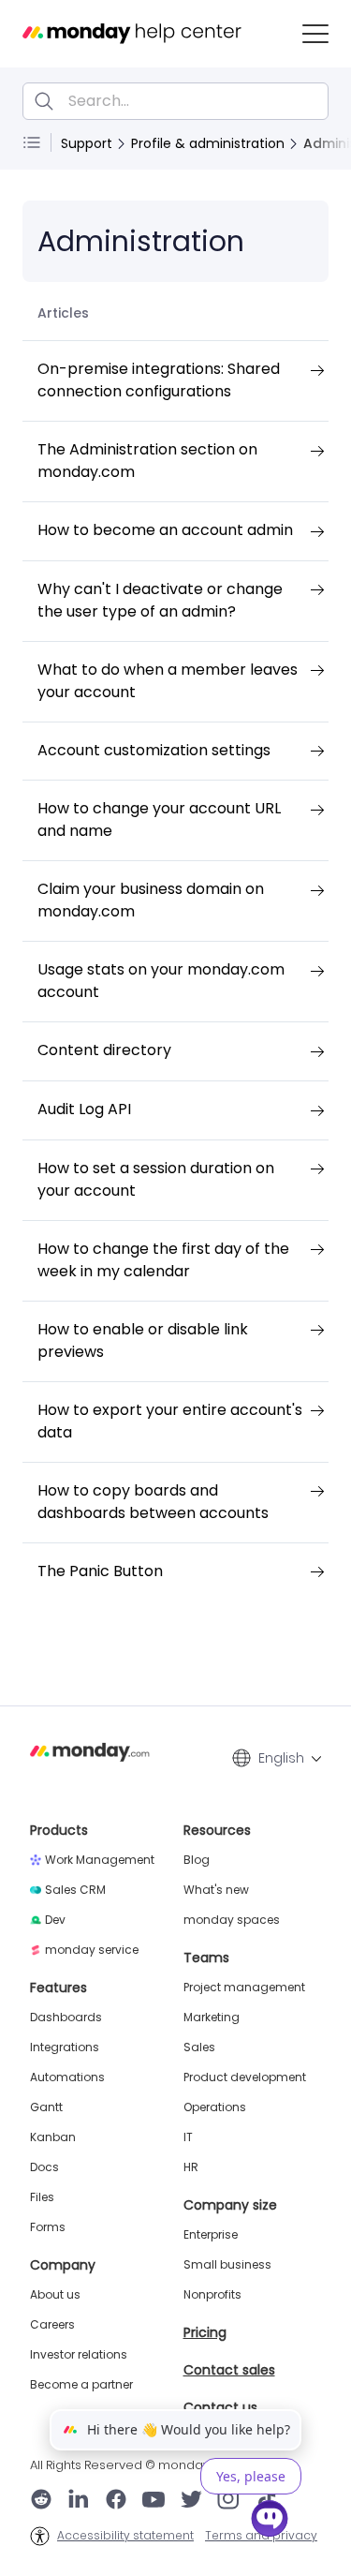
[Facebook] (116, 2501)
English (281, 1758)
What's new (216, 1890)
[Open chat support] (270, 2522)
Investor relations (79, 2355)
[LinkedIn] (79, 2501)
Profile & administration (208, 143)
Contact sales (229, 2370)
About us (55, 2295)
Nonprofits (212, 2295)
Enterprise (211, 2235)
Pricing (205, 2332)
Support (87, 143)
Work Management (100, 1860)
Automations (67, 2077)
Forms (48, 2227)
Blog (197, 1860)
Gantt (46, 2107)
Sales (199, 2047)
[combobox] (175, 101)
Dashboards (66, 2018)
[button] (315, 34)
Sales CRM (75, 1890)
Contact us (220, 2407)
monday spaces (232, 1920)
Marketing (212, 2018)
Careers (52, 2325)
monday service (92, 1950)
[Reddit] (41, 2501)
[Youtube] (154, 2501)
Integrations (65, 2047)
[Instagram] (229, 2501)
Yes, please (251, 2476)
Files (42, 2197)
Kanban (53, 2137)
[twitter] (191, 2501)
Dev (55, 1920)
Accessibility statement (125, 2536)
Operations (215, 2107)
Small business (227, 2265)
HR (191, 2167)
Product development (245, 2077)
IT (188, 2137)
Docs (44, 2167)
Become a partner (81, 2385)
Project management (244, 1988)
